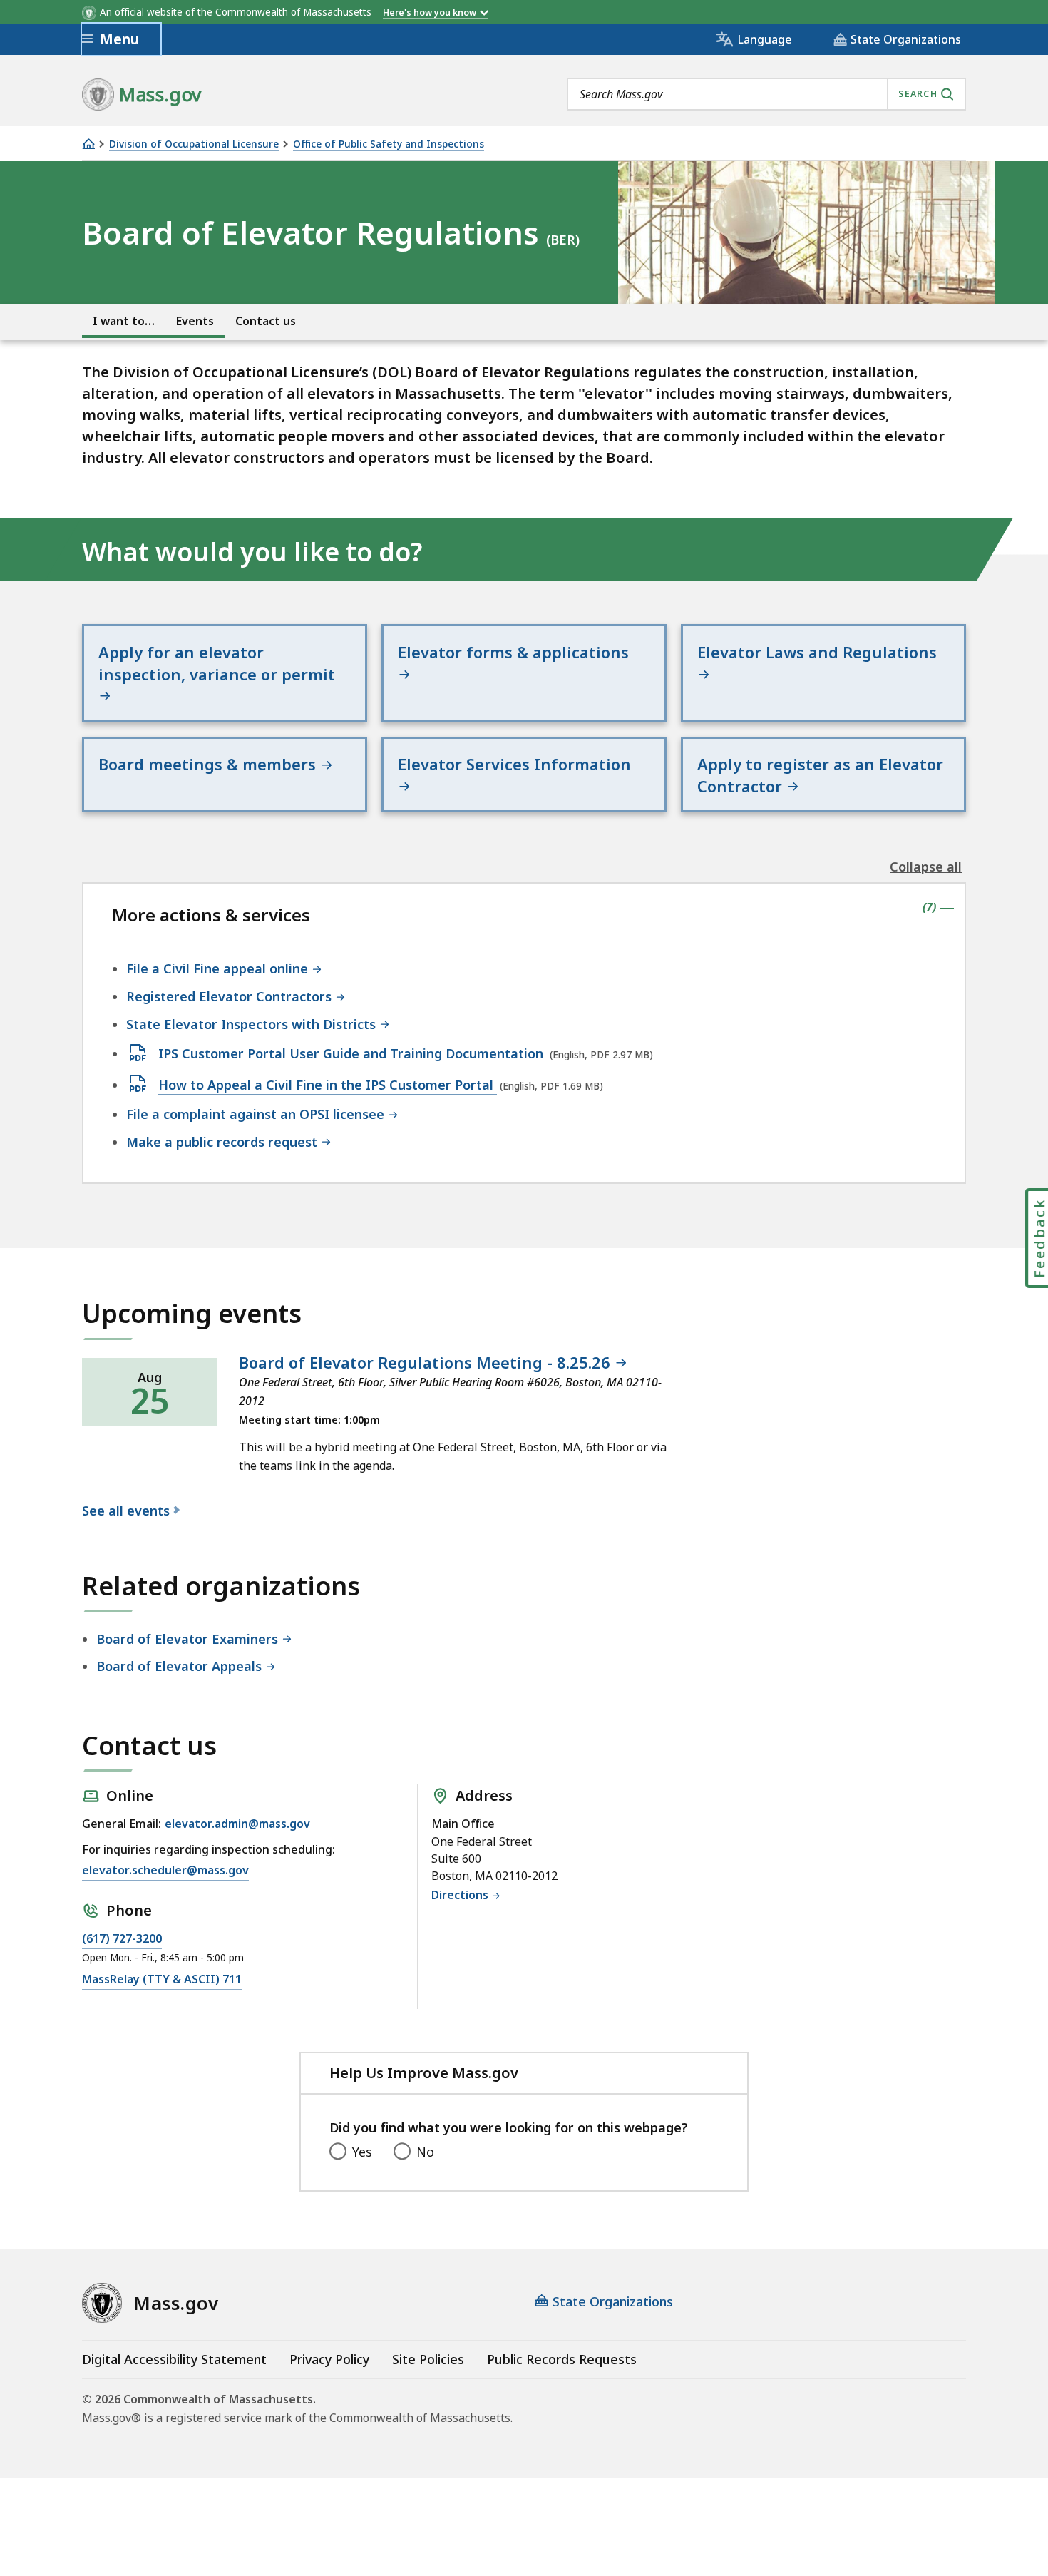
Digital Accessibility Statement (174, 2359)
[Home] (88, 144)
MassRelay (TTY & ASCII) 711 (162, 1979)
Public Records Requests (562, 2359)
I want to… (124, 321)
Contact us (266, 321)
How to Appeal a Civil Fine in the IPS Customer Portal (328, 1085)
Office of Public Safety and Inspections (389, 144)
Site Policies (428, 2359)
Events (195, 321)
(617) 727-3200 (122, 1938)
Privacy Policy (329, 2359)
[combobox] (766, 94)
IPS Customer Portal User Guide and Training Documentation (353, 1054)
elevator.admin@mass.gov (237, 1824)
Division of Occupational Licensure (194, 144)
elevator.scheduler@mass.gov (165, 1870)
